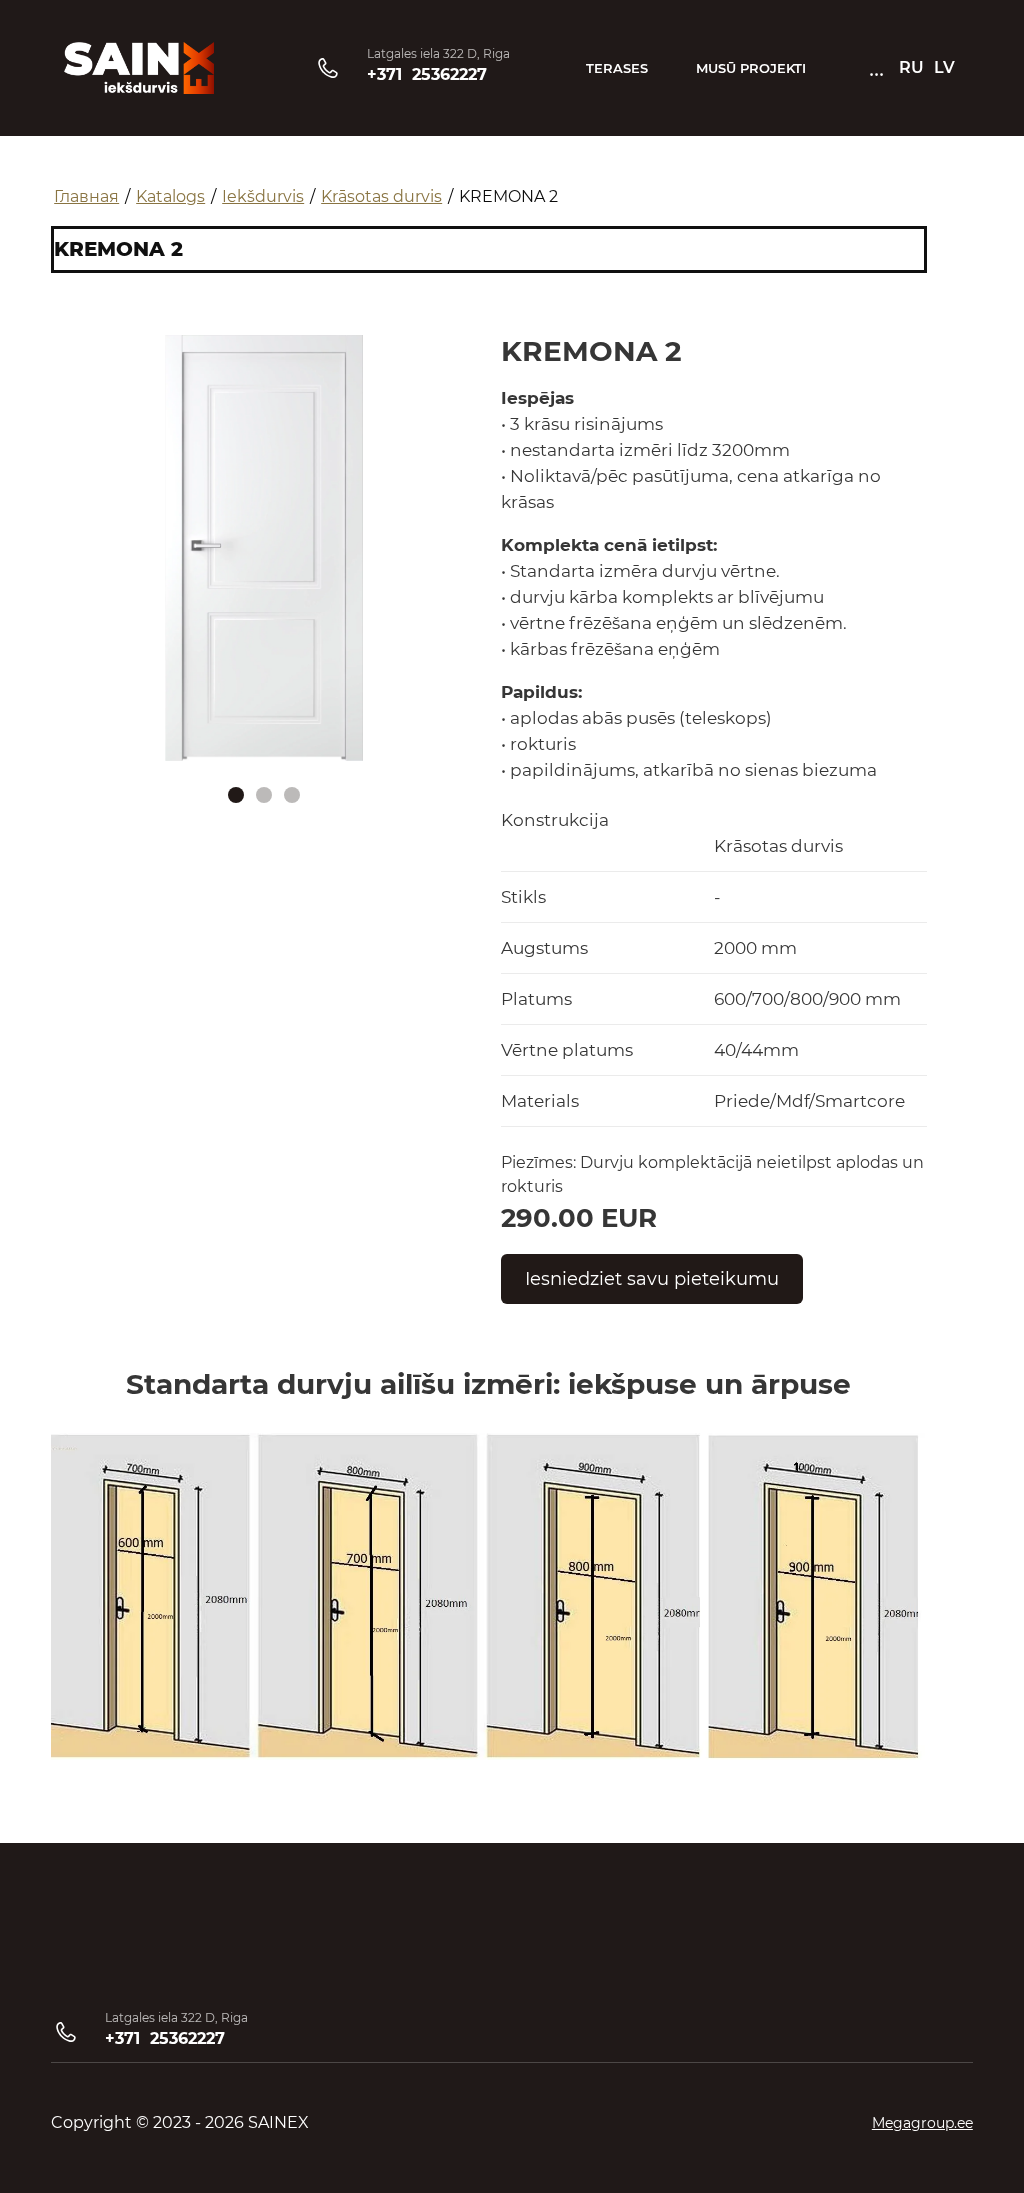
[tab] (236, 795)
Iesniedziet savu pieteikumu (652, 1279)
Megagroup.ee (922, 2123)
